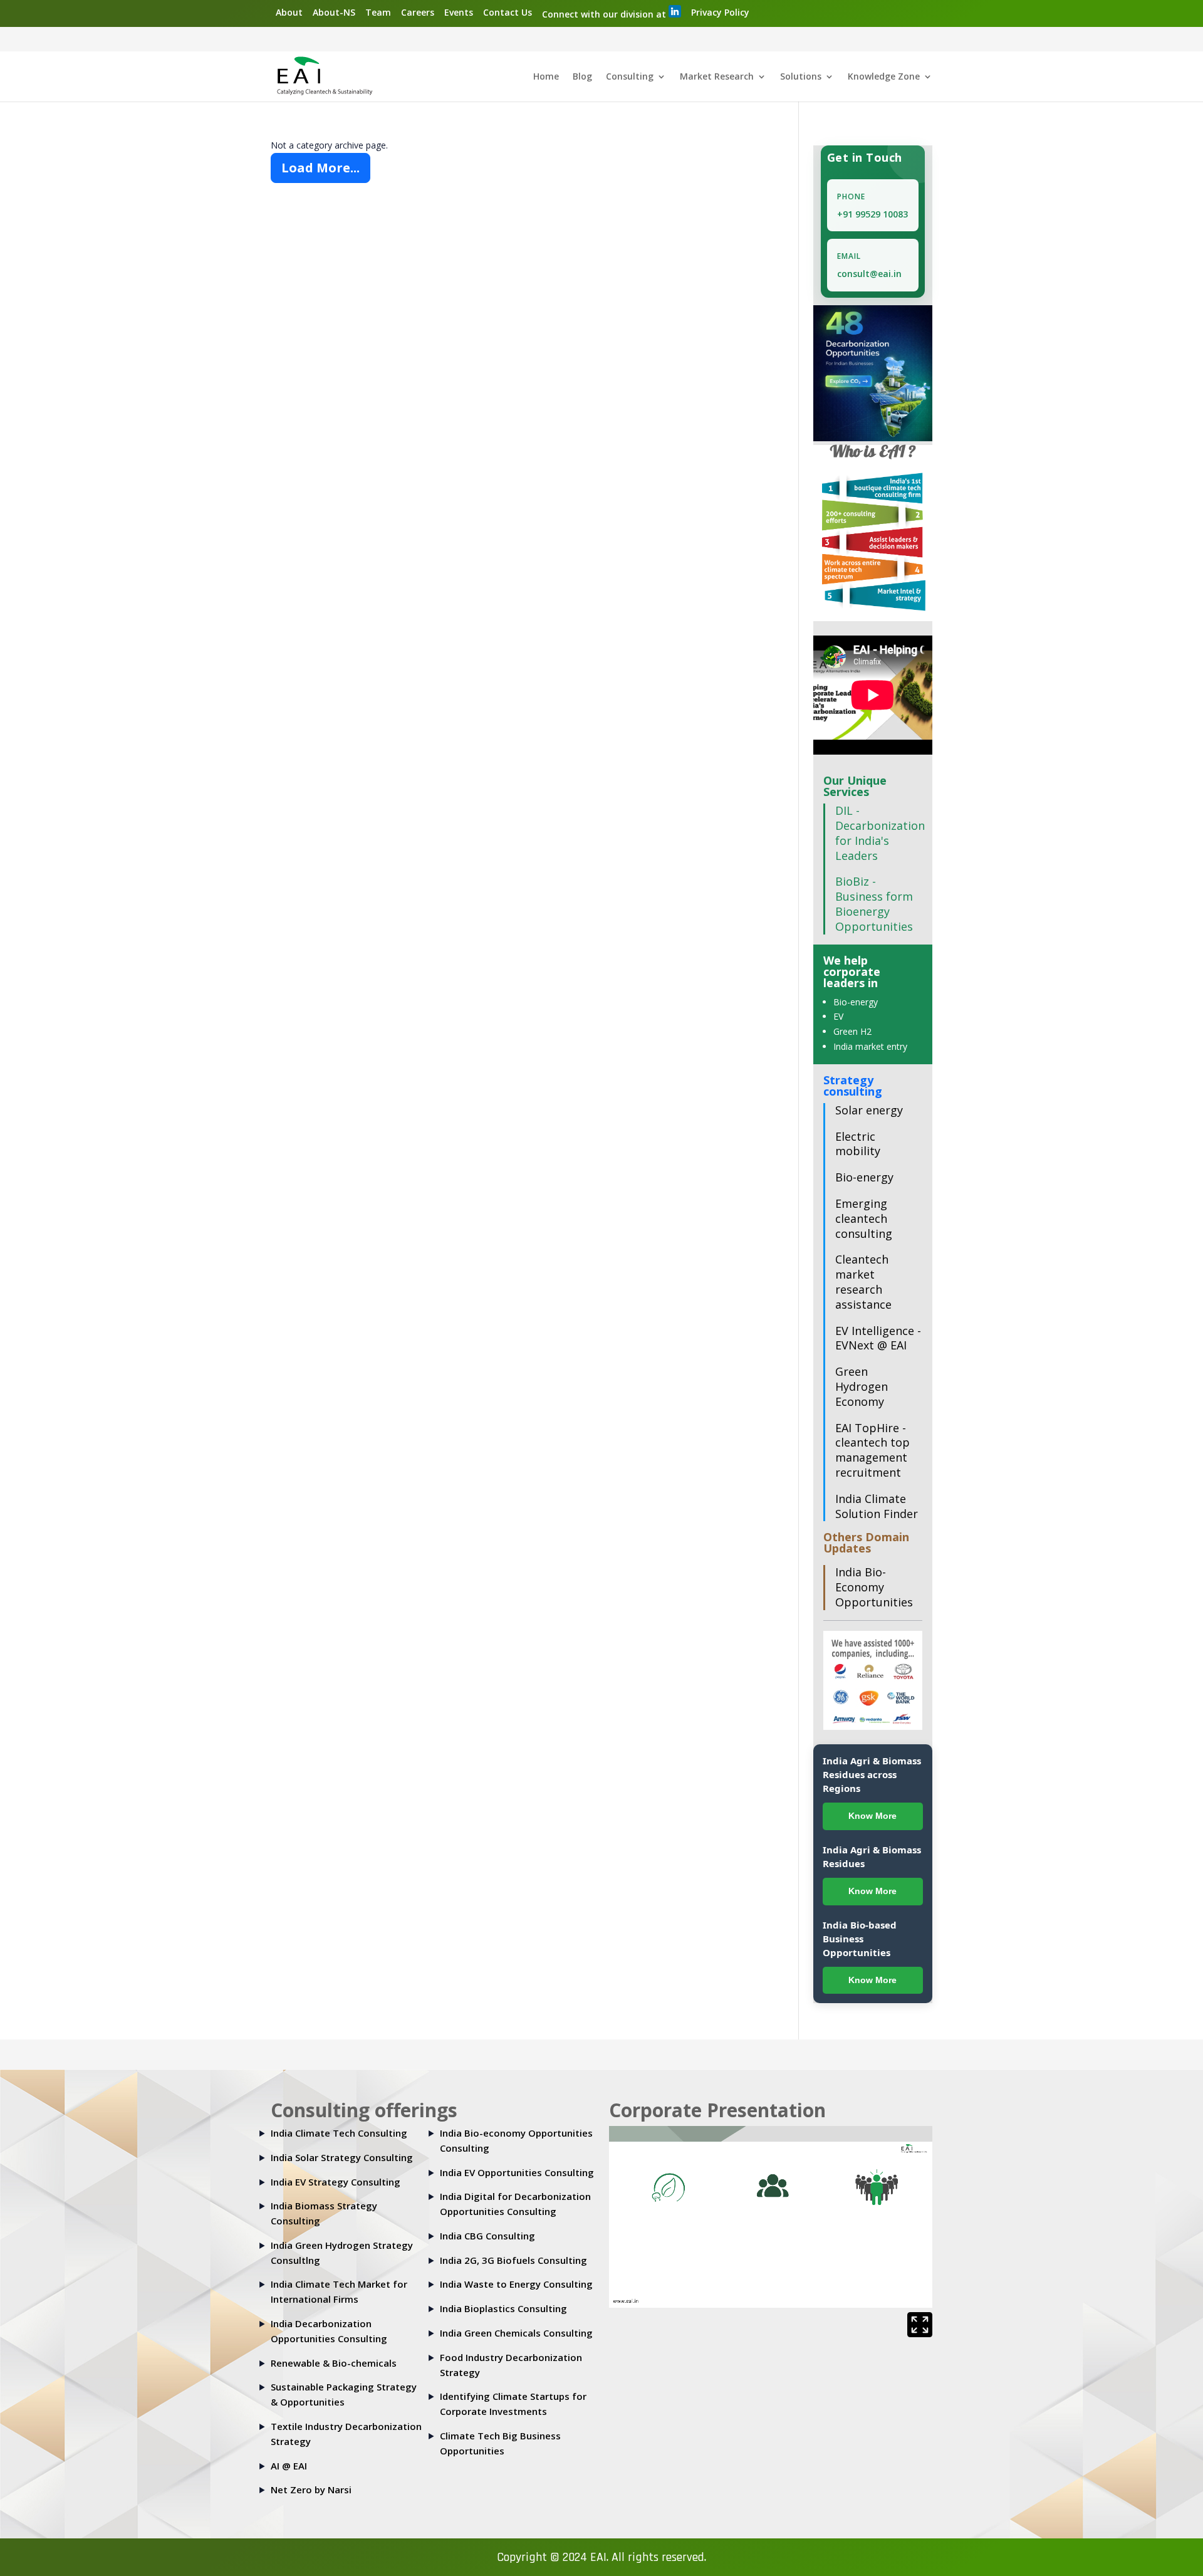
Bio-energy (856, 1002)
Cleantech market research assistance (863, 1281)
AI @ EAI (289, 2466)
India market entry (870, 1046)
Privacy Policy (720, 12)
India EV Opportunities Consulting (517, 2172)
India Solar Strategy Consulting (342, 2157)
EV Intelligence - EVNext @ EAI (878, 1338)
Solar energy (869, 1110)
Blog (582, 77)
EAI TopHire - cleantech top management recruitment (872, 1450)
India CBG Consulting (487, 2236)
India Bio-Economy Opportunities (874, 1587)
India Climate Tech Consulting (339, 2133)
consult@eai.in (869, 274)
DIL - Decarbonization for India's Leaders (880, 833)
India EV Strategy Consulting (336, 2182)
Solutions (801, 77)
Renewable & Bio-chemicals (334, 2363)
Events (459, 12)
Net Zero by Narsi (311, 2490)
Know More (872, 1816)
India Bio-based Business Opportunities (860, 1939)
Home (546, 77)
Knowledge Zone (884, 77)
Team (378, 12)
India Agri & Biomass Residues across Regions (872, 1774)
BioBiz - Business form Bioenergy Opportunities (874, 903)
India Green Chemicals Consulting (516, 2333)
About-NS (334, 12)
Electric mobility (858, 1144)
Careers (418, 12)
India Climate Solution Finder (877, 1506)
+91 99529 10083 (872, 214)
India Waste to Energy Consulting (516, 2284)
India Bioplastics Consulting (503, 2308)
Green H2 (852, 1031)
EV (838, 1016)
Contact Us (508, 12)
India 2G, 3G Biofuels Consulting (513, 2260)
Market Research (717, 77)
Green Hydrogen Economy (862, 1386)
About (289, 12)
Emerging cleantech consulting (864, 1218)
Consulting (630, 77)
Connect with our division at (605, 14)
